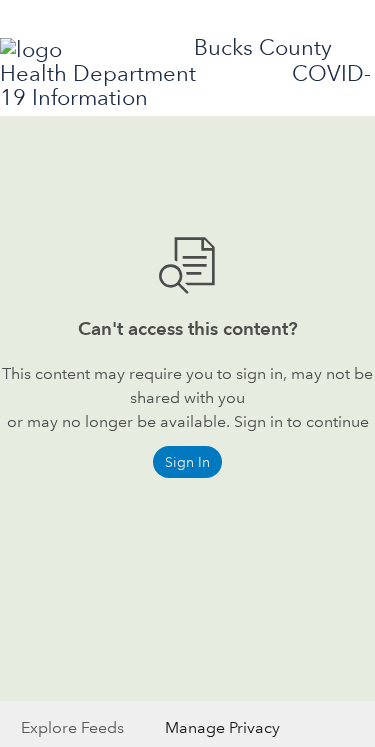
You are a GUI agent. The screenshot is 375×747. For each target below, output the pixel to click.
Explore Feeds (72, 727)
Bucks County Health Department (166, 60)
